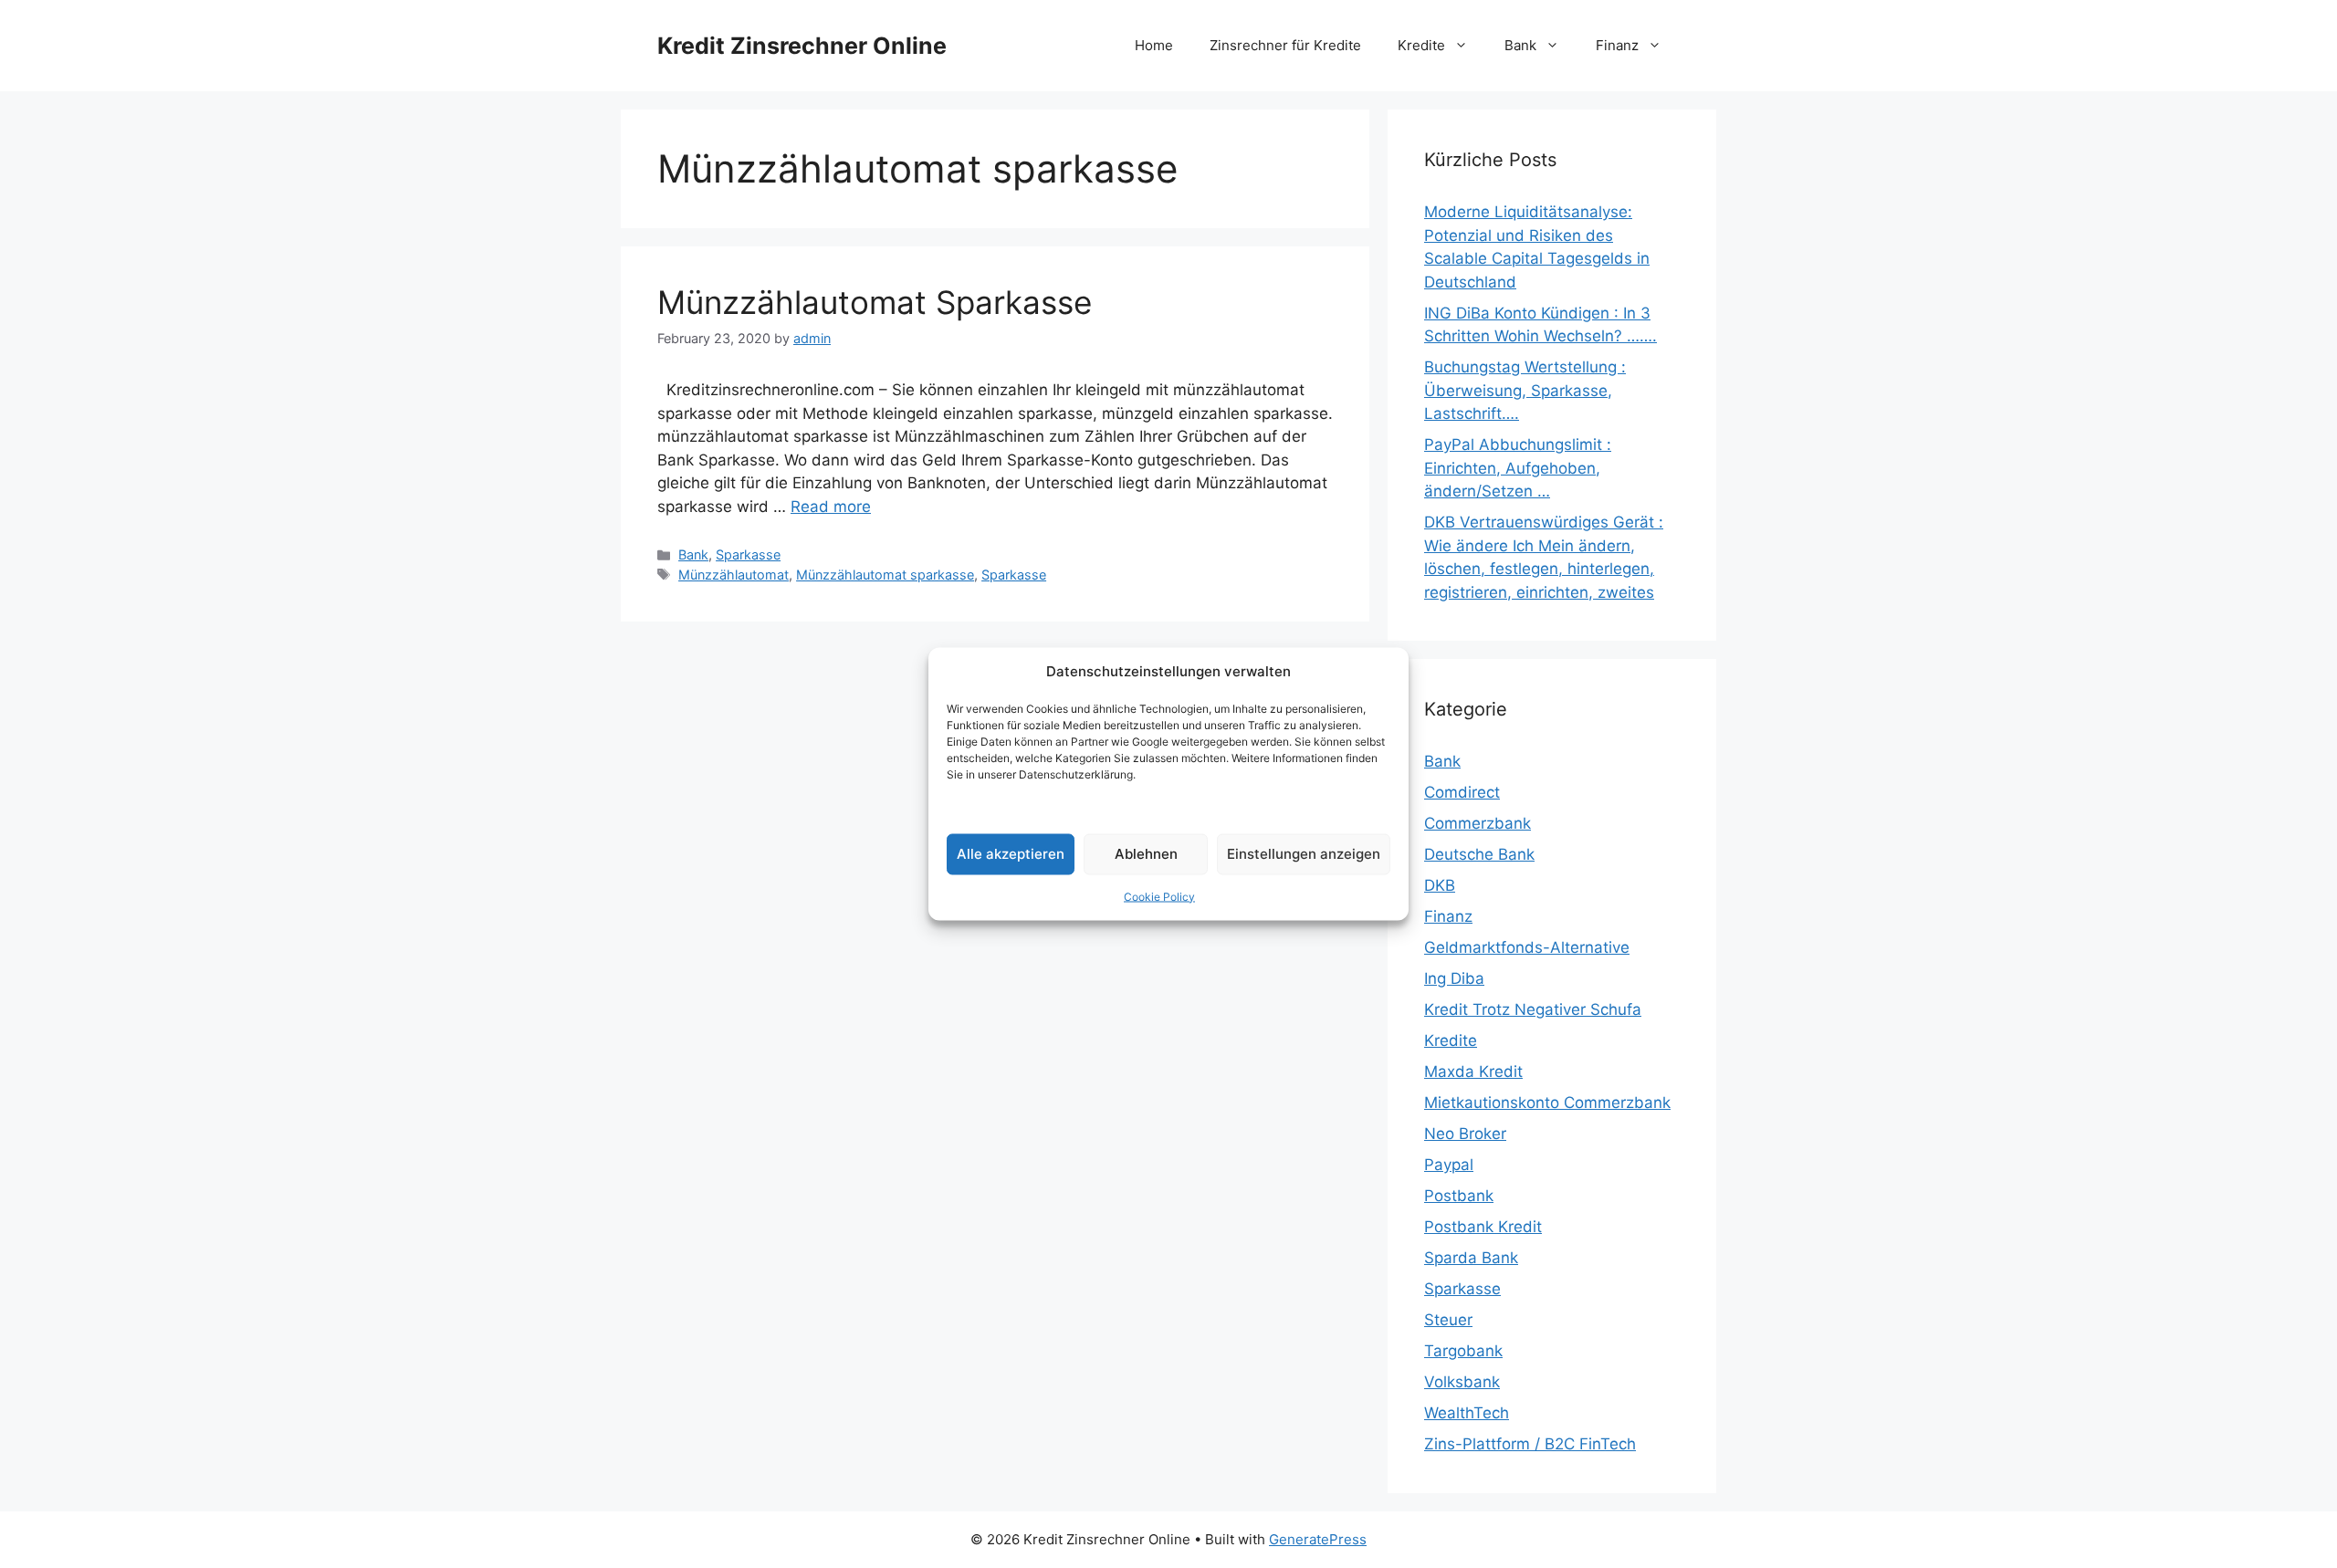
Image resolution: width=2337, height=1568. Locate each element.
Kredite (1421, 45)
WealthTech (1467, 1413)
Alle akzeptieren (1011, 854)
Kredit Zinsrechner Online (802, 46)
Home (1154, 45)
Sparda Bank (1471, 1258)
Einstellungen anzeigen (1304, 854)
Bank (1520, 45)
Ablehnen (1146, 854)
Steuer (1448, 1320)
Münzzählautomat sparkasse (885, 575)
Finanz (1617, 45)
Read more (831, 507)
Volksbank (1462, 1382)
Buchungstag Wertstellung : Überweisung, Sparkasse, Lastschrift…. (1525, 390)
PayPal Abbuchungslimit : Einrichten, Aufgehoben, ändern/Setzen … (1518, 468)
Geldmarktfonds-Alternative (1527, 947)
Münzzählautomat (734, 575)
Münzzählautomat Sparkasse (875, 302)
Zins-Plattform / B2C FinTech (1530, 1444)
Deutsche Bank (1479, 854)
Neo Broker (1465, 1134)
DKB (1440, 885)
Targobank (1463, 1351)
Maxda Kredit (1473, 1071)
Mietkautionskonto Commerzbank (1547, 1103)
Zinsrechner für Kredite (1285, 45)
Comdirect (1462, 792)
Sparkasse (748, 554)
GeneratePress (1318, 1539)
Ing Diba (1454, 978)
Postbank (1459, 1196)
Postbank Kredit (1483, 1227)
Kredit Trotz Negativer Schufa (1533, 1009)
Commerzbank (1478, 823)
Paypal (1449, 1165)
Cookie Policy (1159, 896)
